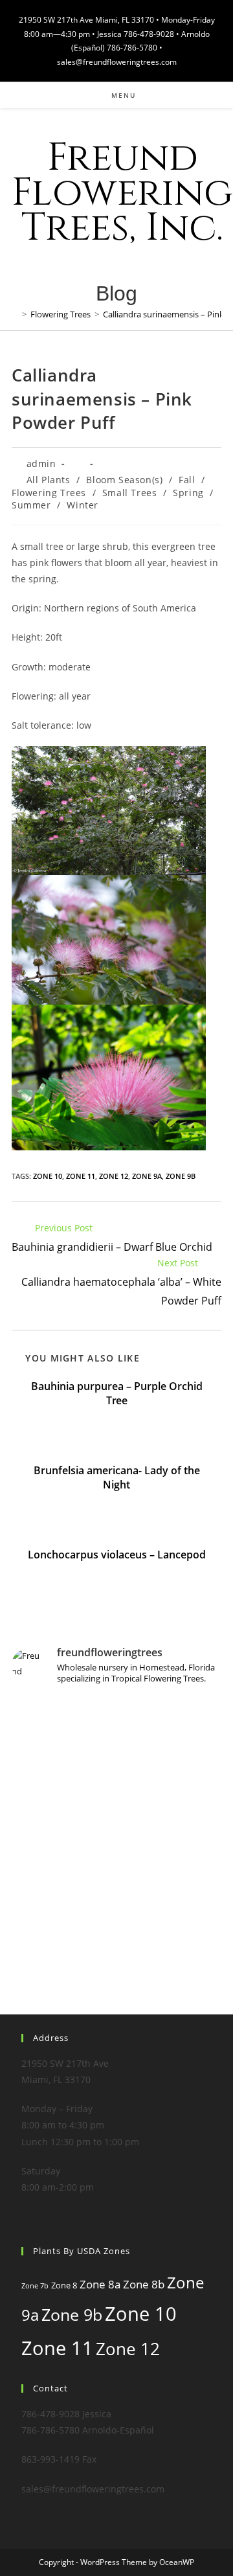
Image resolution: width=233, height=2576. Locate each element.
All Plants (49, 480)
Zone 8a (100, 2284)
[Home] (15, 314)
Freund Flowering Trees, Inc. (122, 193)
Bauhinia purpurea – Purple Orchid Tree (117, 1393)
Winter (83, 505)
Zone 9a (147, 1176)
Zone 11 (81, 1176)
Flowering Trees (49, 493)
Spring (188, 493)
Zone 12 (114, 1176)
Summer (31, 505)
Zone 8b (144, 2284)
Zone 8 (64, 2285)
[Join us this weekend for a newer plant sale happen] (116, 1758)
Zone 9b (181, 1176)
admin (41, 463)
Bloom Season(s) (124, 480)
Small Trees (130, 493)
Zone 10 (48, 1176)
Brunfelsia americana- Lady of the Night (117, 1477)
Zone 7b (35, 2286)
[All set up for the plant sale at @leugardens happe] (116, 1882)
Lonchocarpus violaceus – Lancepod (117, 1555)
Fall (187, 480)
